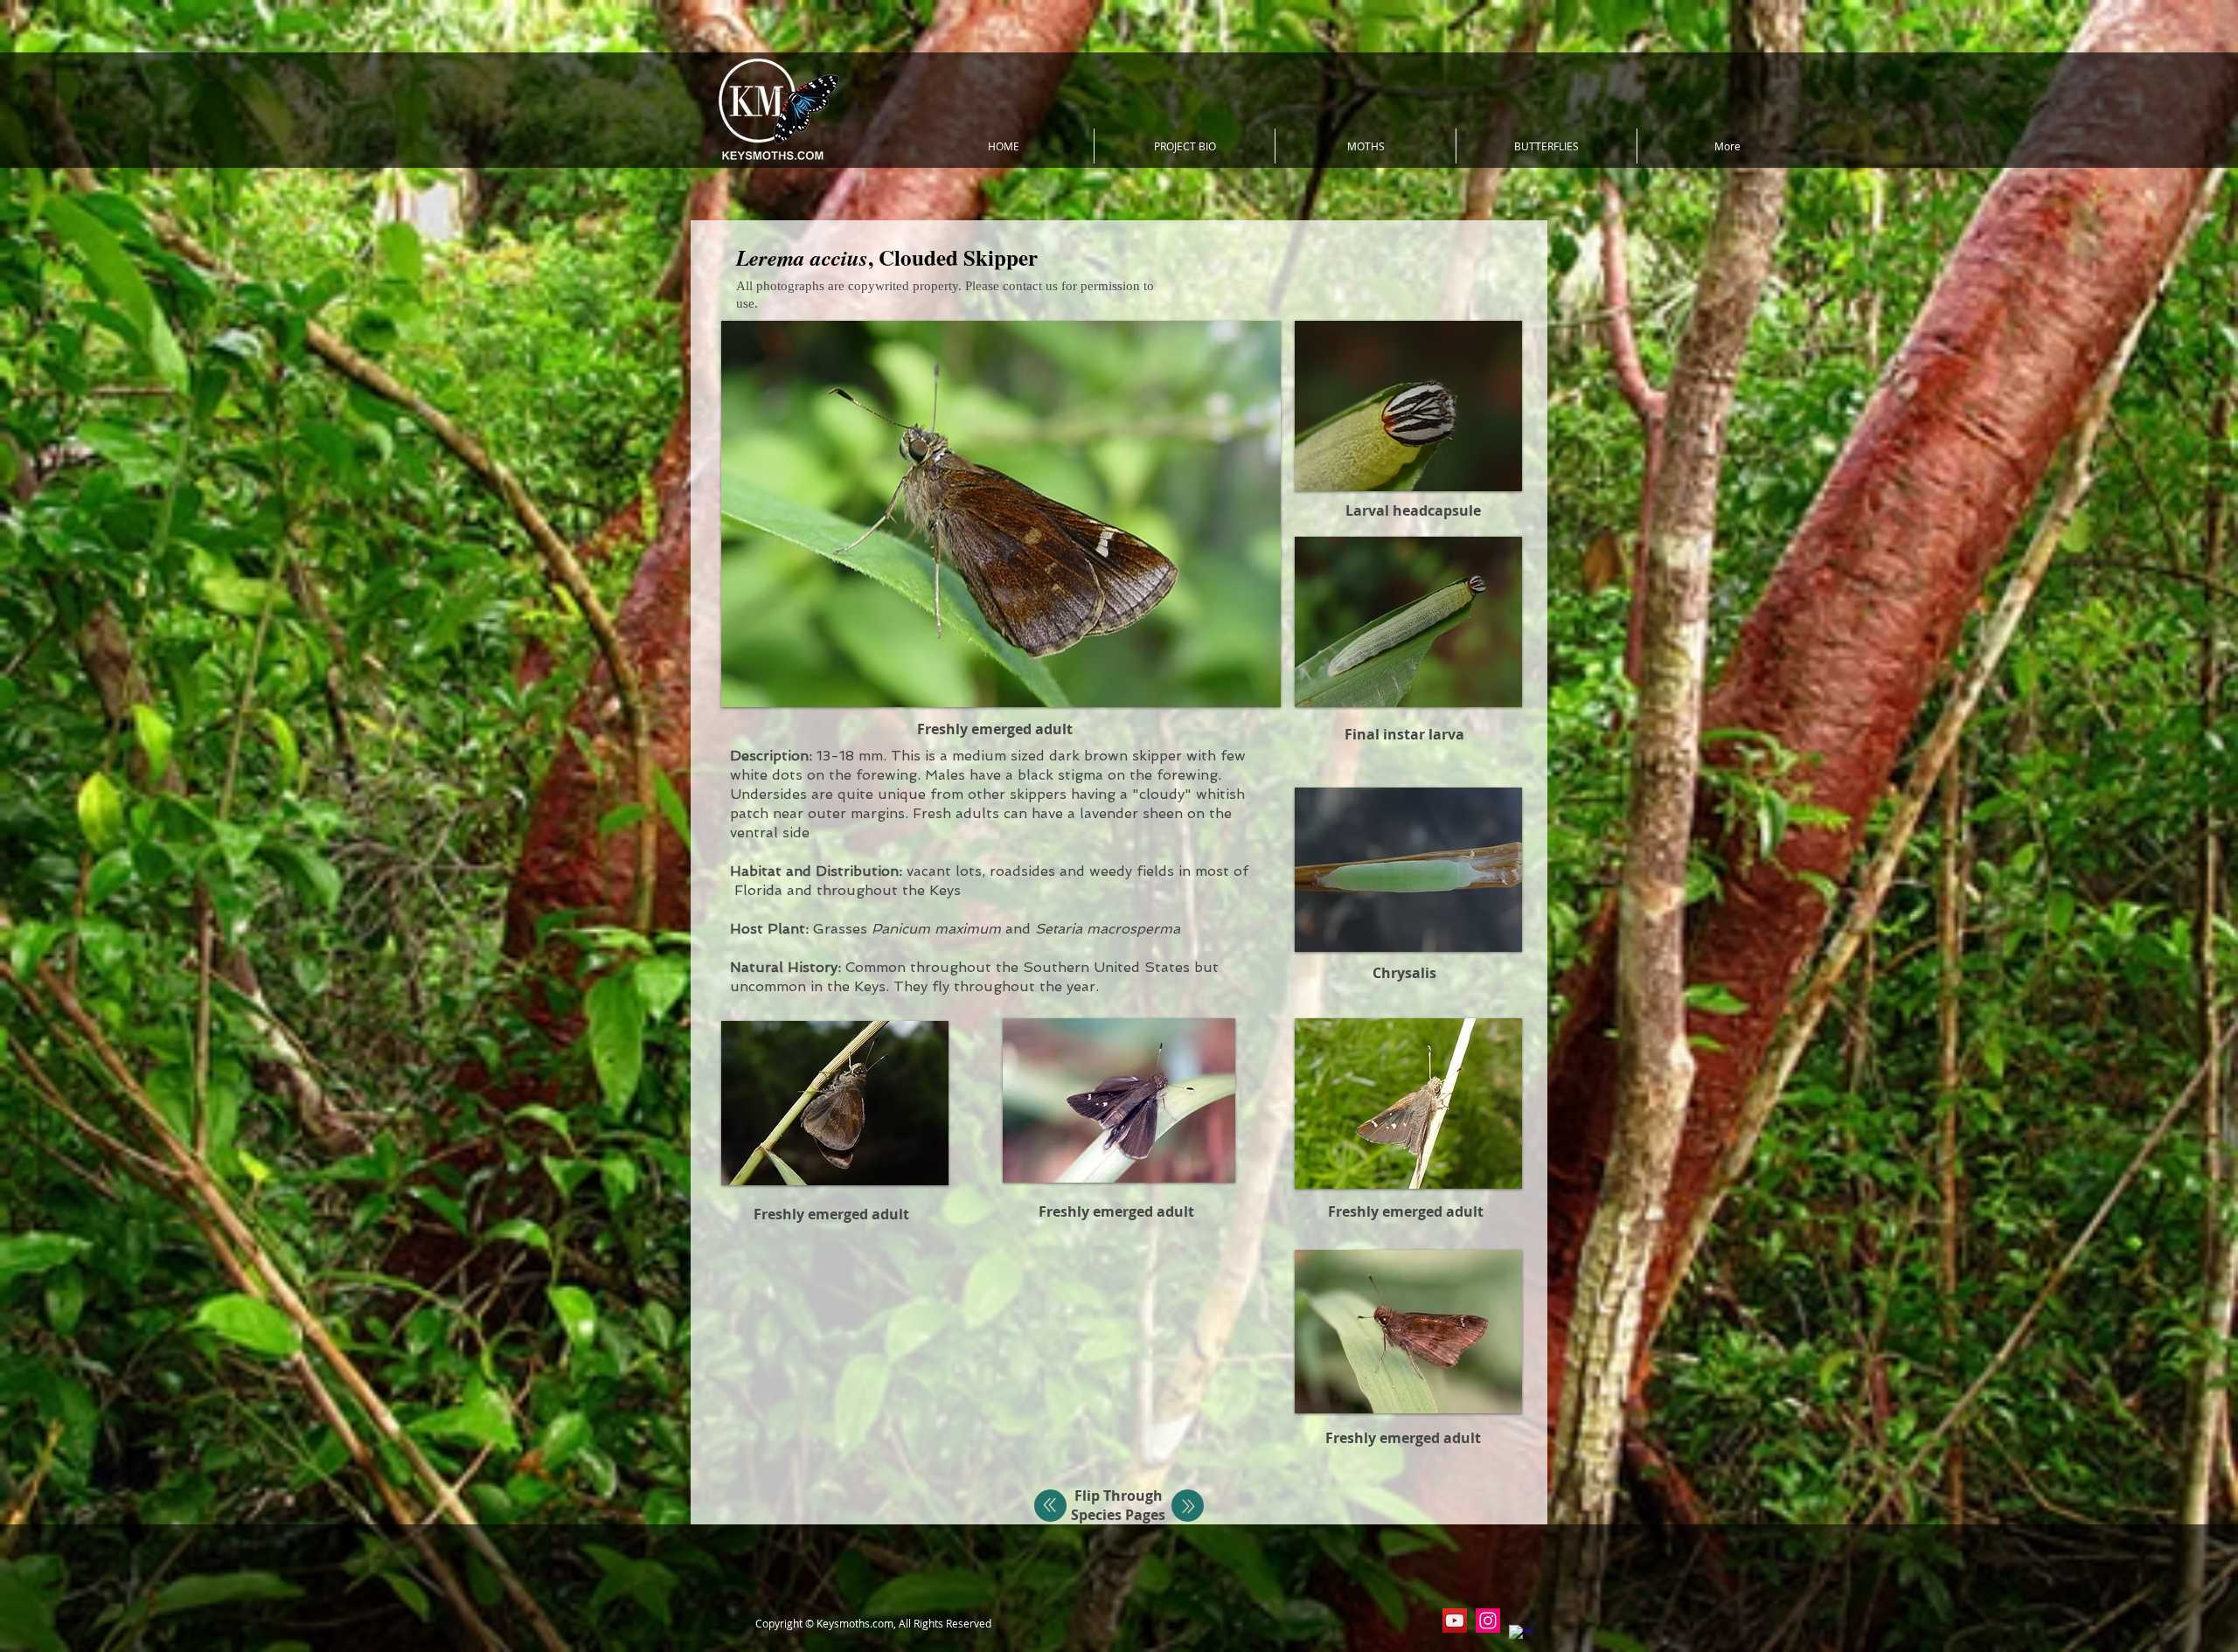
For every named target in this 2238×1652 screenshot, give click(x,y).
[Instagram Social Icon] (1488, 1621)
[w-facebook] (1521, 1637)
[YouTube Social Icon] (1455, 1621)
